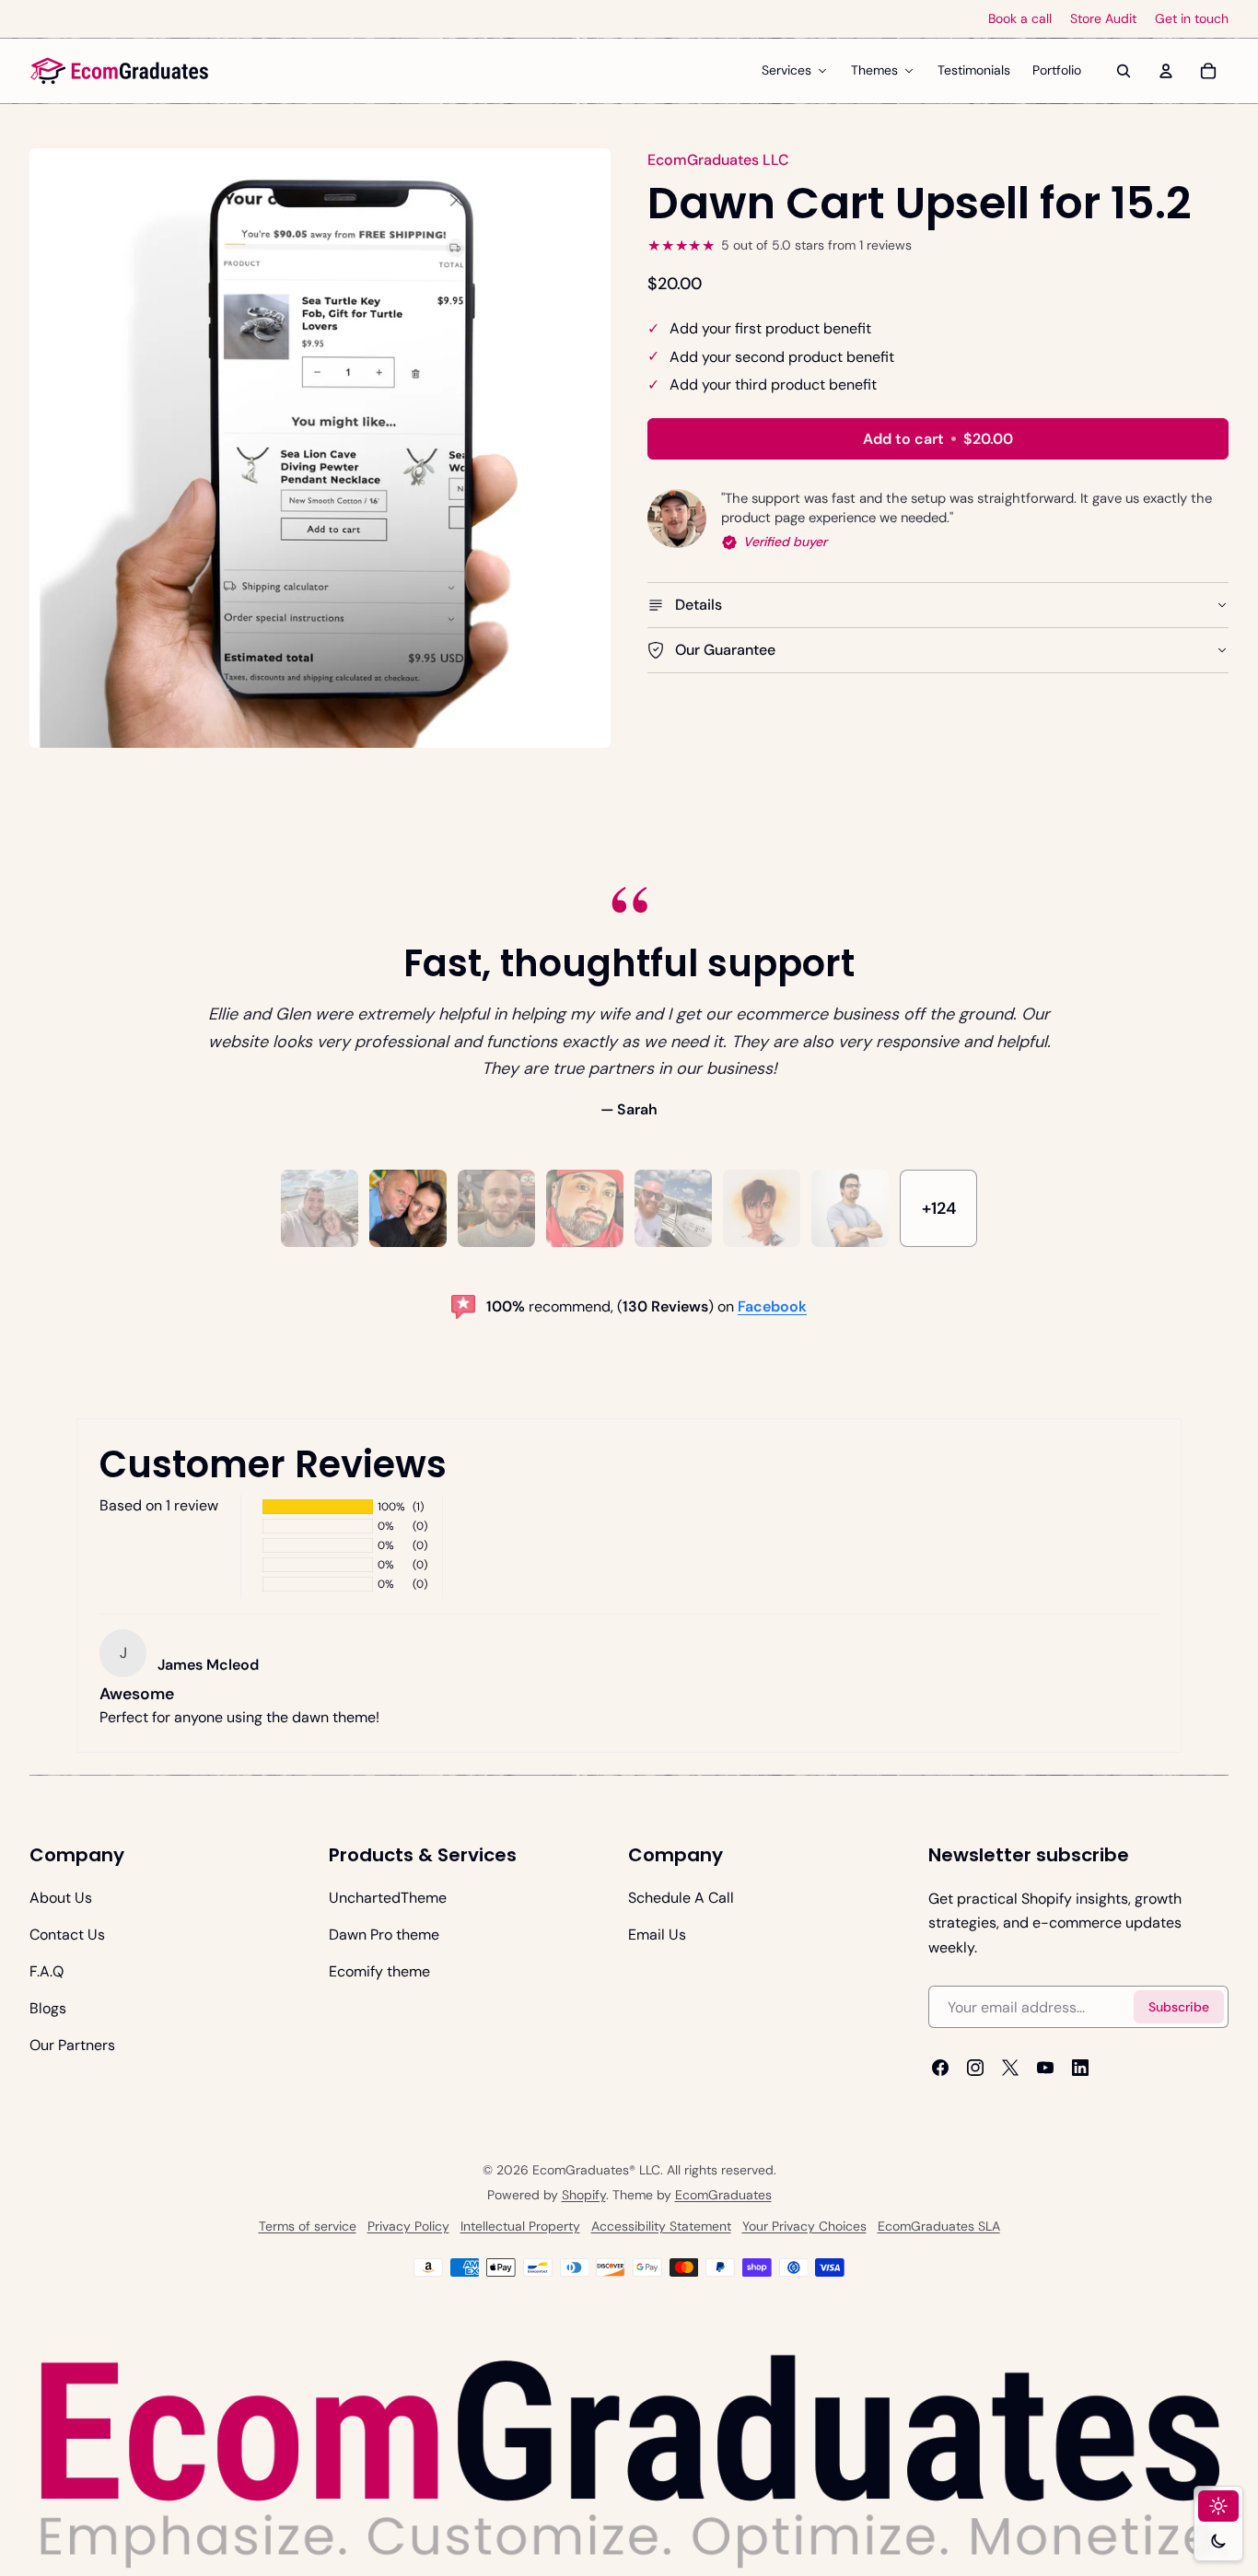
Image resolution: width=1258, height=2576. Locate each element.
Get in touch (1192, 19)
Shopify (584, 2195)
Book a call (1020, 19)
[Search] (1124, 71)
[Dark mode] (1218, 2541)
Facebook (772, 1306)
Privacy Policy (408, 2226)
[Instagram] (975, 2069)
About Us (61, 1898)
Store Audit (1103, 19)
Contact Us (67, 1935)
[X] (1010, 2069)
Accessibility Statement (661, 2226)
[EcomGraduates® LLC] (120, 71)
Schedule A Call (681, 1898)
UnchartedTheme (388, 1898)
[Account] (1166, 71)
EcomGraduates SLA (939, 2226)
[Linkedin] (1080, 2069)
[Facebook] (940, 2069)
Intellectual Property (520, 2226)
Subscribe (1179, 2007)
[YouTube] (1045, 2069)
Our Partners (72, 2045)
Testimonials (974, 70)
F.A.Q (47, 1971)
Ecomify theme (379, 1971)
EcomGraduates (723, 2195)
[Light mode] (1218, 2506)
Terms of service (308, 2226)
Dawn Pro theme (384, 1935)
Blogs (48, 2008)
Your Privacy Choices (804, 2226)
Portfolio (1057, 70)
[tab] (320, 1208)
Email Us (657, 1935)
